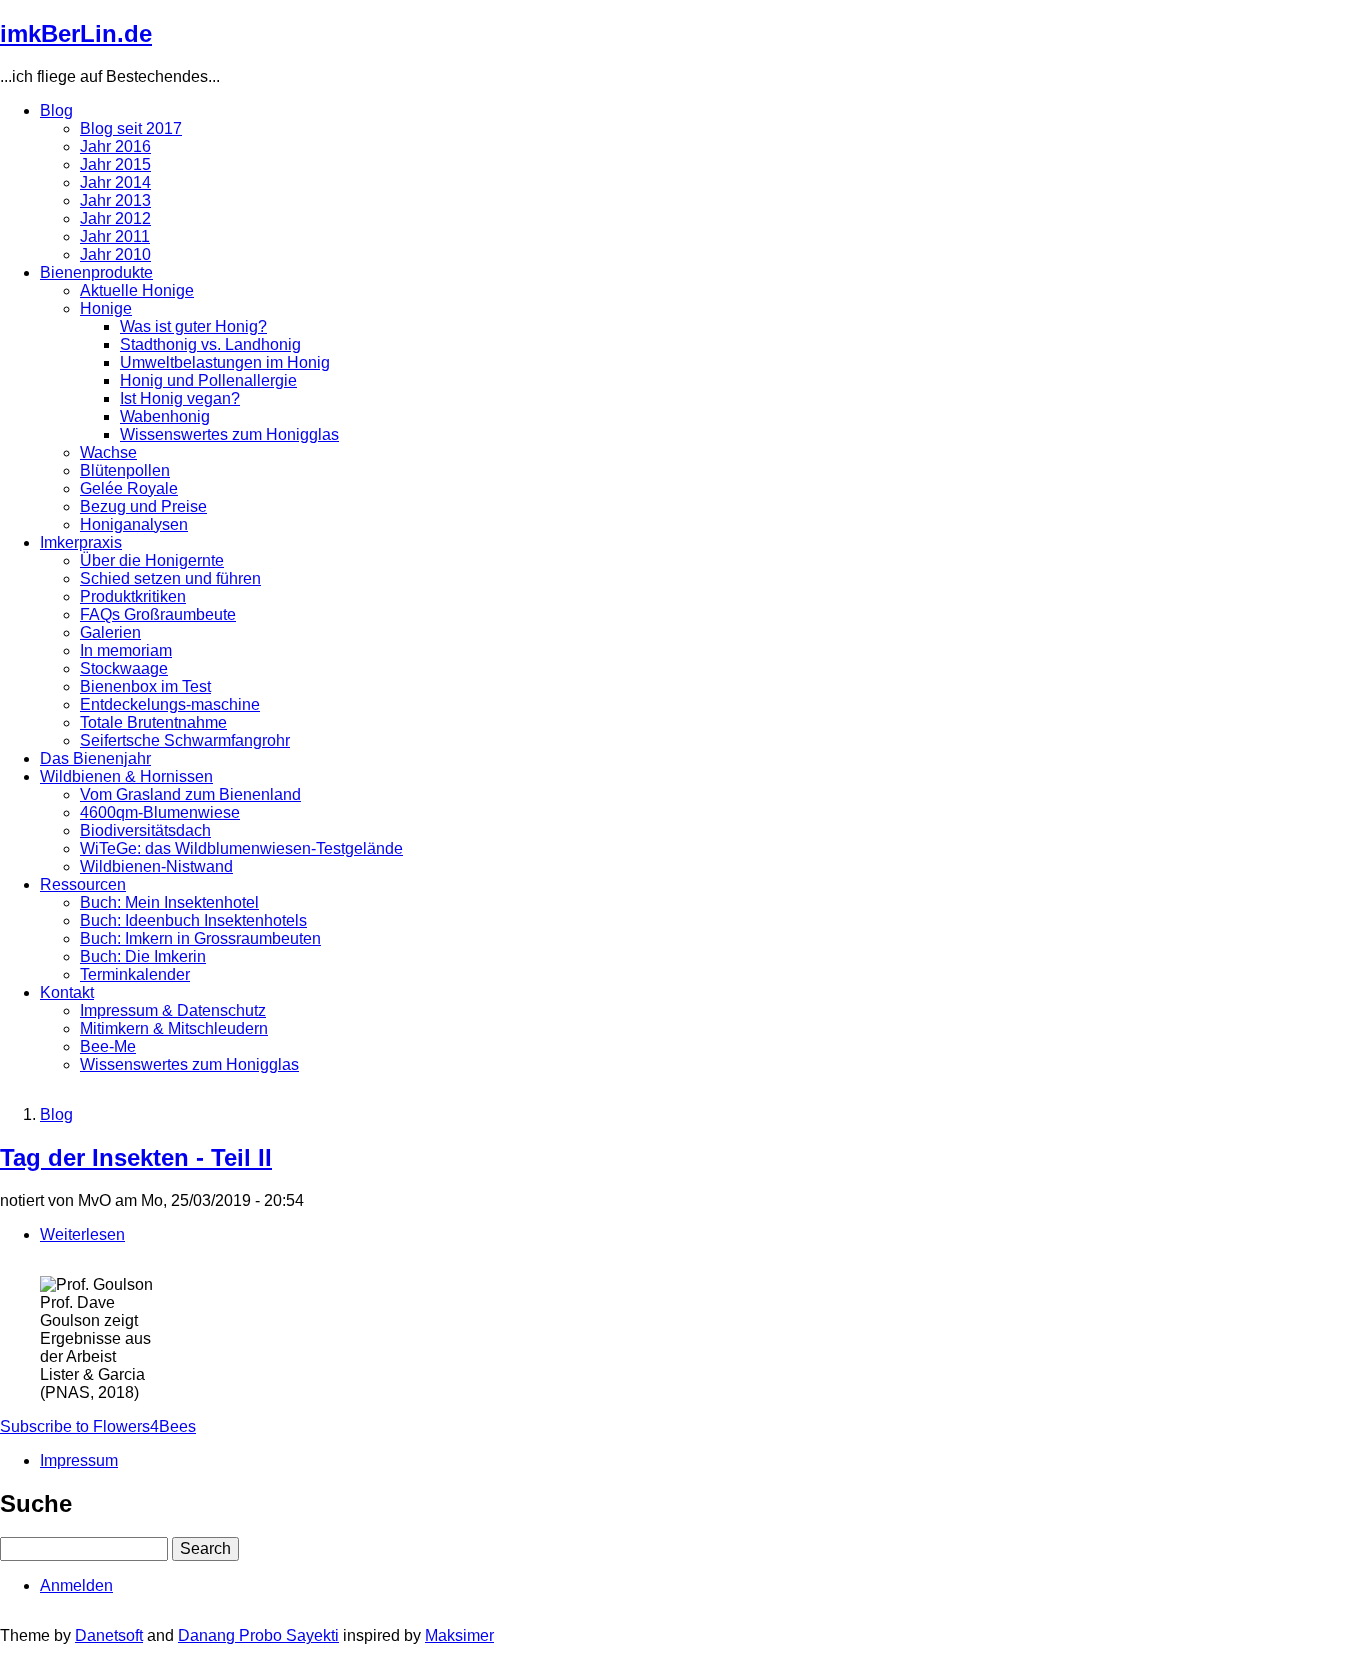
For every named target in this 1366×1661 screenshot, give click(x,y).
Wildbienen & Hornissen (126, 776)
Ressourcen (83, 884)
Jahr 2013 (115, 200)
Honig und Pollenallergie (208, 380)
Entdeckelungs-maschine (170, 704)
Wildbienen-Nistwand (156, 866)
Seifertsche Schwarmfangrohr (185, 740)
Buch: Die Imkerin (143, 956)
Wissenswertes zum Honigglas (229, 434)
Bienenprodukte (96, 272)
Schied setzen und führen (170, 578)
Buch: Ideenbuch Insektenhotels (193, 920)
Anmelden (76, 1585)
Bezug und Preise (143, 506)
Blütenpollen (125, 470)
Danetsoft (109, 1635)
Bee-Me (108, 1046)
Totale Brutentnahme (153, 722)
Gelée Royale (129, 488)
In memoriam (126, 650)
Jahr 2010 (115, 254)
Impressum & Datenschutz (173, 1010)
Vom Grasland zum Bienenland (190, 794)
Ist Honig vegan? (180, 398)
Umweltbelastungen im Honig (225, 362)
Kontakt (67, 992)
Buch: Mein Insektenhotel (169, 902)
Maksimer (459, 1635)
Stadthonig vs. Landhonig (210, 344)
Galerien (110, 632)
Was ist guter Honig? (193, 326)
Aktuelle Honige (137, 290)
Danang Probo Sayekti (258, 1635)
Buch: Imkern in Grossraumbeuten (200, 938)
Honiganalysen (134, 524)
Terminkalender (135, 974)
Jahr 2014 (115, 182)
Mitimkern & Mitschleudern (174, 1028)
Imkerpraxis (81, 542)
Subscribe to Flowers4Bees (98, 1426)
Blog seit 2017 (131, 128)
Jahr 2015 (115, 164)
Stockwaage (124, 668)
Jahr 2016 (115, 146)
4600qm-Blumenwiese (160, 812)
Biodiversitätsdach (145, 830)
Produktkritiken (133, 596)
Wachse (108, 452)
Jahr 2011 (115, 236)
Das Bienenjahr (95, 758)
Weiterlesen (82, 1234)
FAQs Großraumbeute (158, 614)
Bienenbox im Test (145, 686)
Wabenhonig (165, 416)
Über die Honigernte (152, 560)
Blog (56, 110)
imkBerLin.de (76, 33)
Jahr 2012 (115, 218)
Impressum (79, 1460)
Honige (106, 308)
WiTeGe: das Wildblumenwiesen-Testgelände (241, 848)
